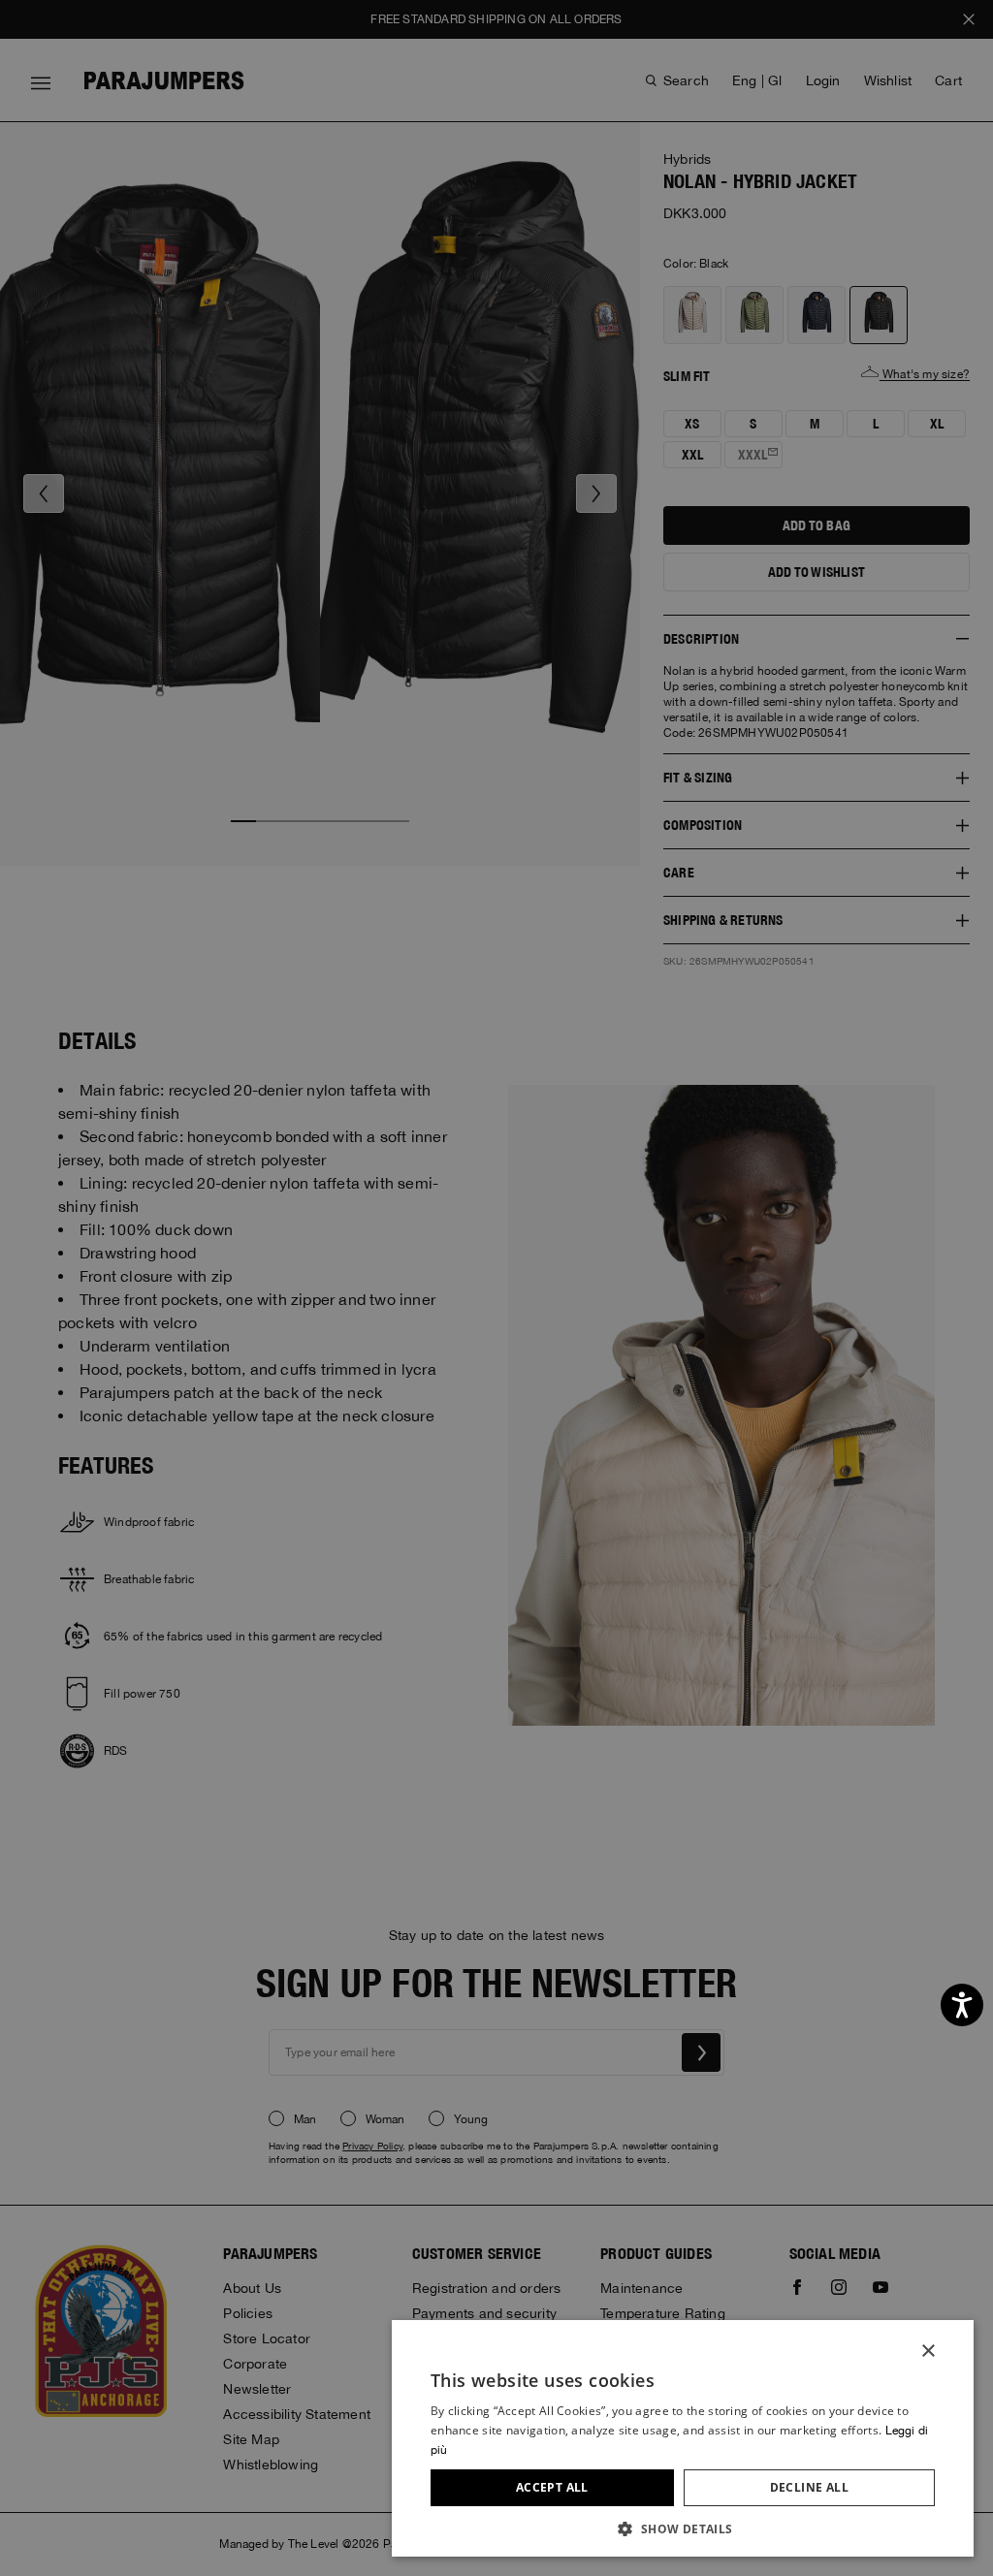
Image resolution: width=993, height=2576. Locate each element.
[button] (683, 2528)
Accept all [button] (552, 2487)
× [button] (928, 2352)
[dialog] (496, 1288)
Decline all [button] (809, 2487)
